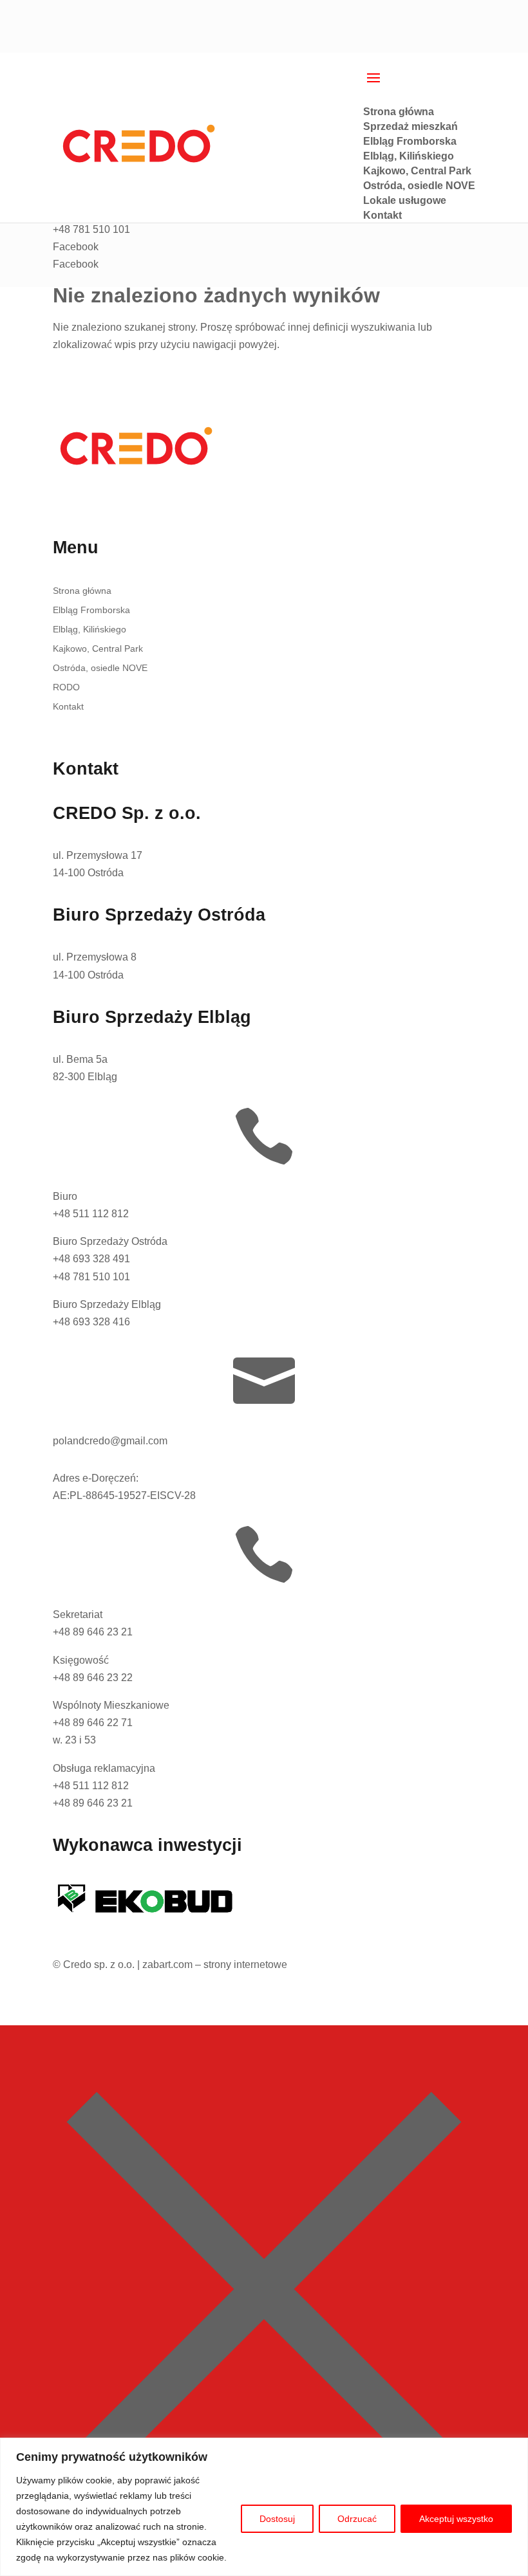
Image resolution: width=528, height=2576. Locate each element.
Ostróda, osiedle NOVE (100, 668)
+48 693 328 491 (91, 1259)
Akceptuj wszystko (456, 2519)
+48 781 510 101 (91, 1277)
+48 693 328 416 (91, 1322)
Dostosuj (277, 2519)
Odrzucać (357, 2519)
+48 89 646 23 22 (93, 1678)
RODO (66, 687)
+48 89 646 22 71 (93, 1723)
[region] (264, 2507)
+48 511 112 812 (91, 1214)
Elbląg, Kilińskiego (90, 630)
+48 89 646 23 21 (93, 1632)
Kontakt (68, 707)
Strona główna (82, 591)
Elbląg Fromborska (91, 610)
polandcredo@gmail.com (110, 1441)
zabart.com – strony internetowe (215, 1964)
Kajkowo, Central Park (98, 649)
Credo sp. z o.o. (99, 1964)
